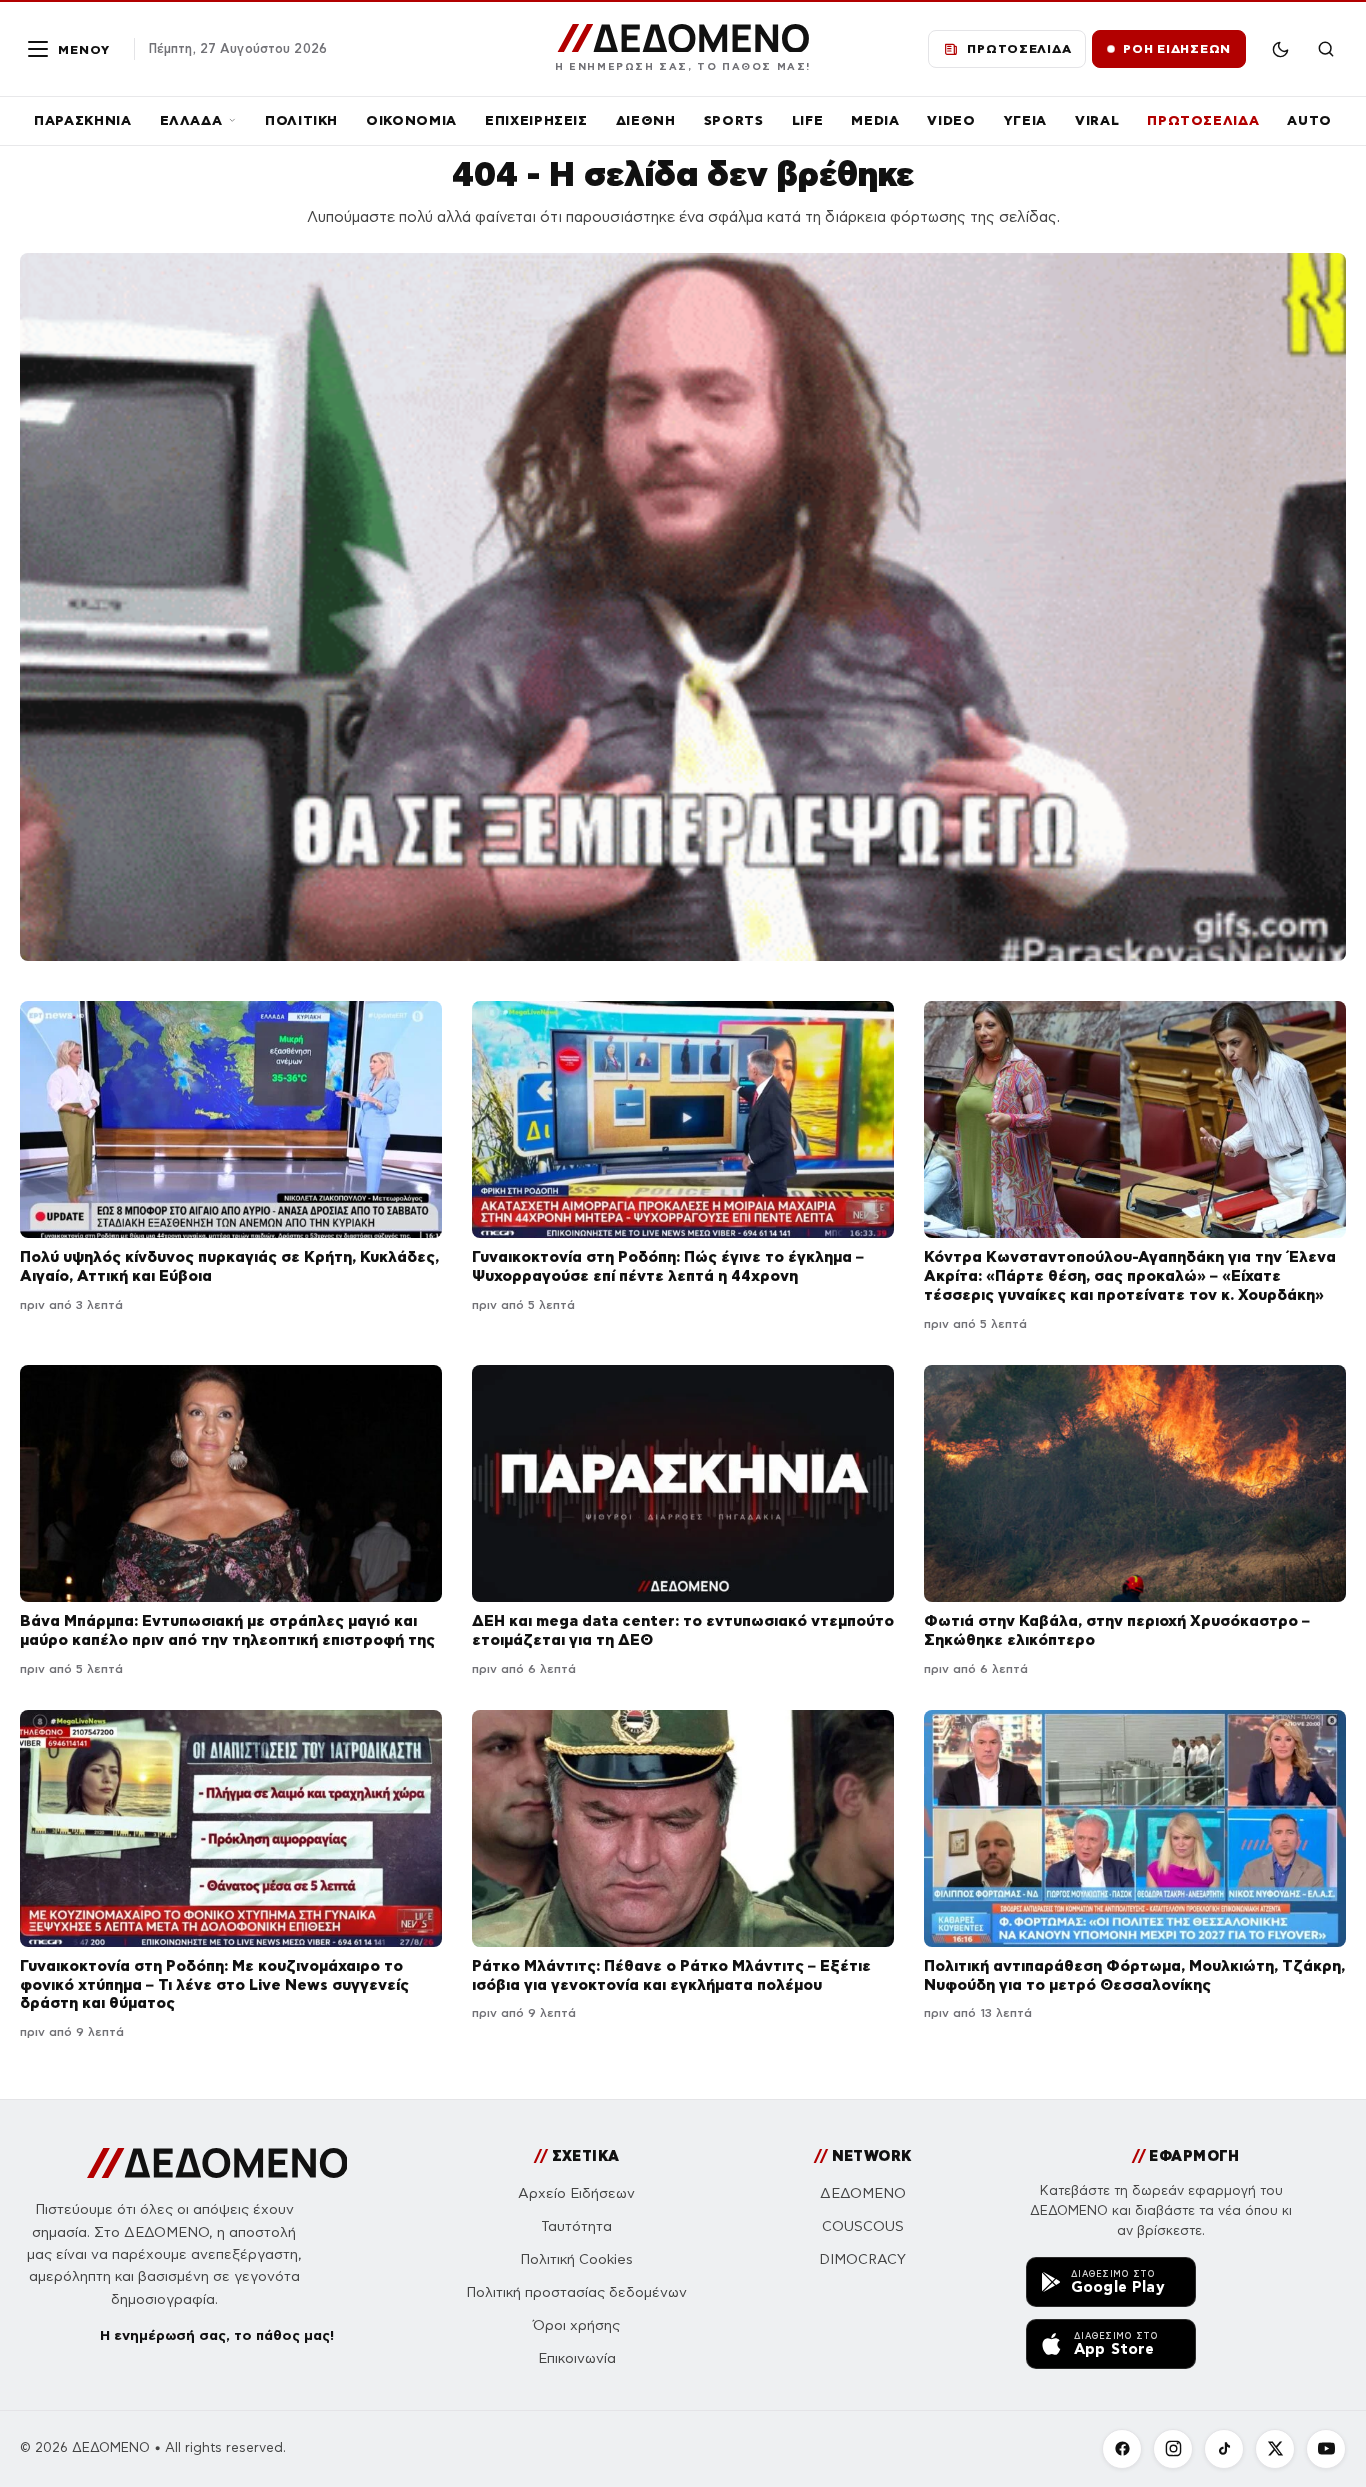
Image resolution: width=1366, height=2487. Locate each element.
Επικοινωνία (577, 2358)
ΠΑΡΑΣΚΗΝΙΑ (83, 120)
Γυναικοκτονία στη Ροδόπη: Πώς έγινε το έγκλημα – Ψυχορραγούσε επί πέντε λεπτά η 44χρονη (668, 1266)
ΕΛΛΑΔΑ (191, 120)
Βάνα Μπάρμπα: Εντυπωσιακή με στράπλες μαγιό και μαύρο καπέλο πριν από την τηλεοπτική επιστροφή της (227, 1630)
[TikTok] (1224, 2449)
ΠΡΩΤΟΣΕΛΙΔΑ (1203, 120)
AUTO (1309, 120)
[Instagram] (1173, 2449)
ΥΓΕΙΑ (1025, 120)
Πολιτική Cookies (576, 2259)
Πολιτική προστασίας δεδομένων (576, 2292)
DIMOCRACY (862, 2259)
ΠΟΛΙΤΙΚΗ (301, 120)
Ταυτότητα (576, 2226)
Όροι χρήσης (576, 2325)
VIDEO (951, 120)
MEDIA (875, 120)
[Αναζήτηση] (1326, 49)
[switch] (1280, 49)
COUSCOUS (863, 2226)
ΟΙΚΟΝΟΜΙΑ (411, 120)
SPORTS (734, 120)
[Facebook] (1122, 2449)
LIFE (808, 120)
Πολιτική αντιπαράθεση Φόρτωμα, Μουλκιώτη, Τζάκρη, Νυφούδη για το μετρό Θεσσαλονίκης (1134, 1975)
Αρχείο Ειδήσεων (576, 2193)
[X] (1275, 2449)
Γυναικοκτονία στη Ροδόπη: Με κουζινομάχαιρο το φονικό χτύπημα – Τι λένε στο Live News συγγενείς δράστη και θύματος (214, 1984)
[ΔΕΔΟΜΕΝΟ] (217, 2163)
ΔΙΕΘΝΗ (646, 120)
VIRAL (1097, 120)
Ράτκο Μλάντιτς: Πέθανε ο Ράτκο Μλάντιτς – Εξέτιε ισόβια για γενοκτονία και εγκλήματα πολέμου (671, 1975)
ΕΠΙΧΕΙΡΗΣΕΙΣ (536, 120)
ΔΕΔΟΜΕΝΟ (863, 2193)
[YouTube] (1326, 2449)
